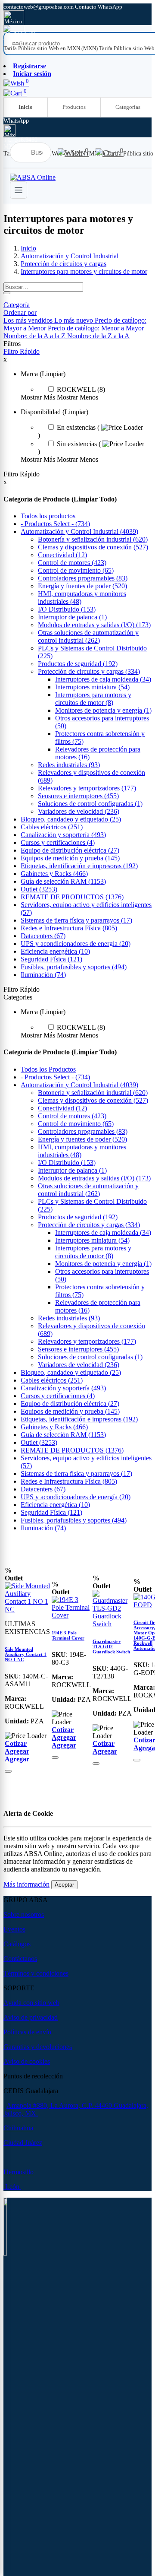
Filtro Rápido (22, 351)
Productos (74, 107)
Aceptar (64, 1885)
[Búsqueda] (7, 293)
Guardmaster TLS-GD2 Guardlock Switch (111, 1646)
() (55, 524)
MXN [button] (11, 41)
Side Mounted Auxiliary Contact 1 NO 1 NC (26, 1654)
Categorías (128, 107)
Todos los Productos (48, 1069)
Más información (26, 1884)
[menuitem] (51, 48)
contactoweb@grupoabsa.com (39, 7)
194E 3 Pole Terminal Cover (68, 1635)
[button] (20, 312)
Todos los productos (48, 516)
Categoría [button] (17, 305)
